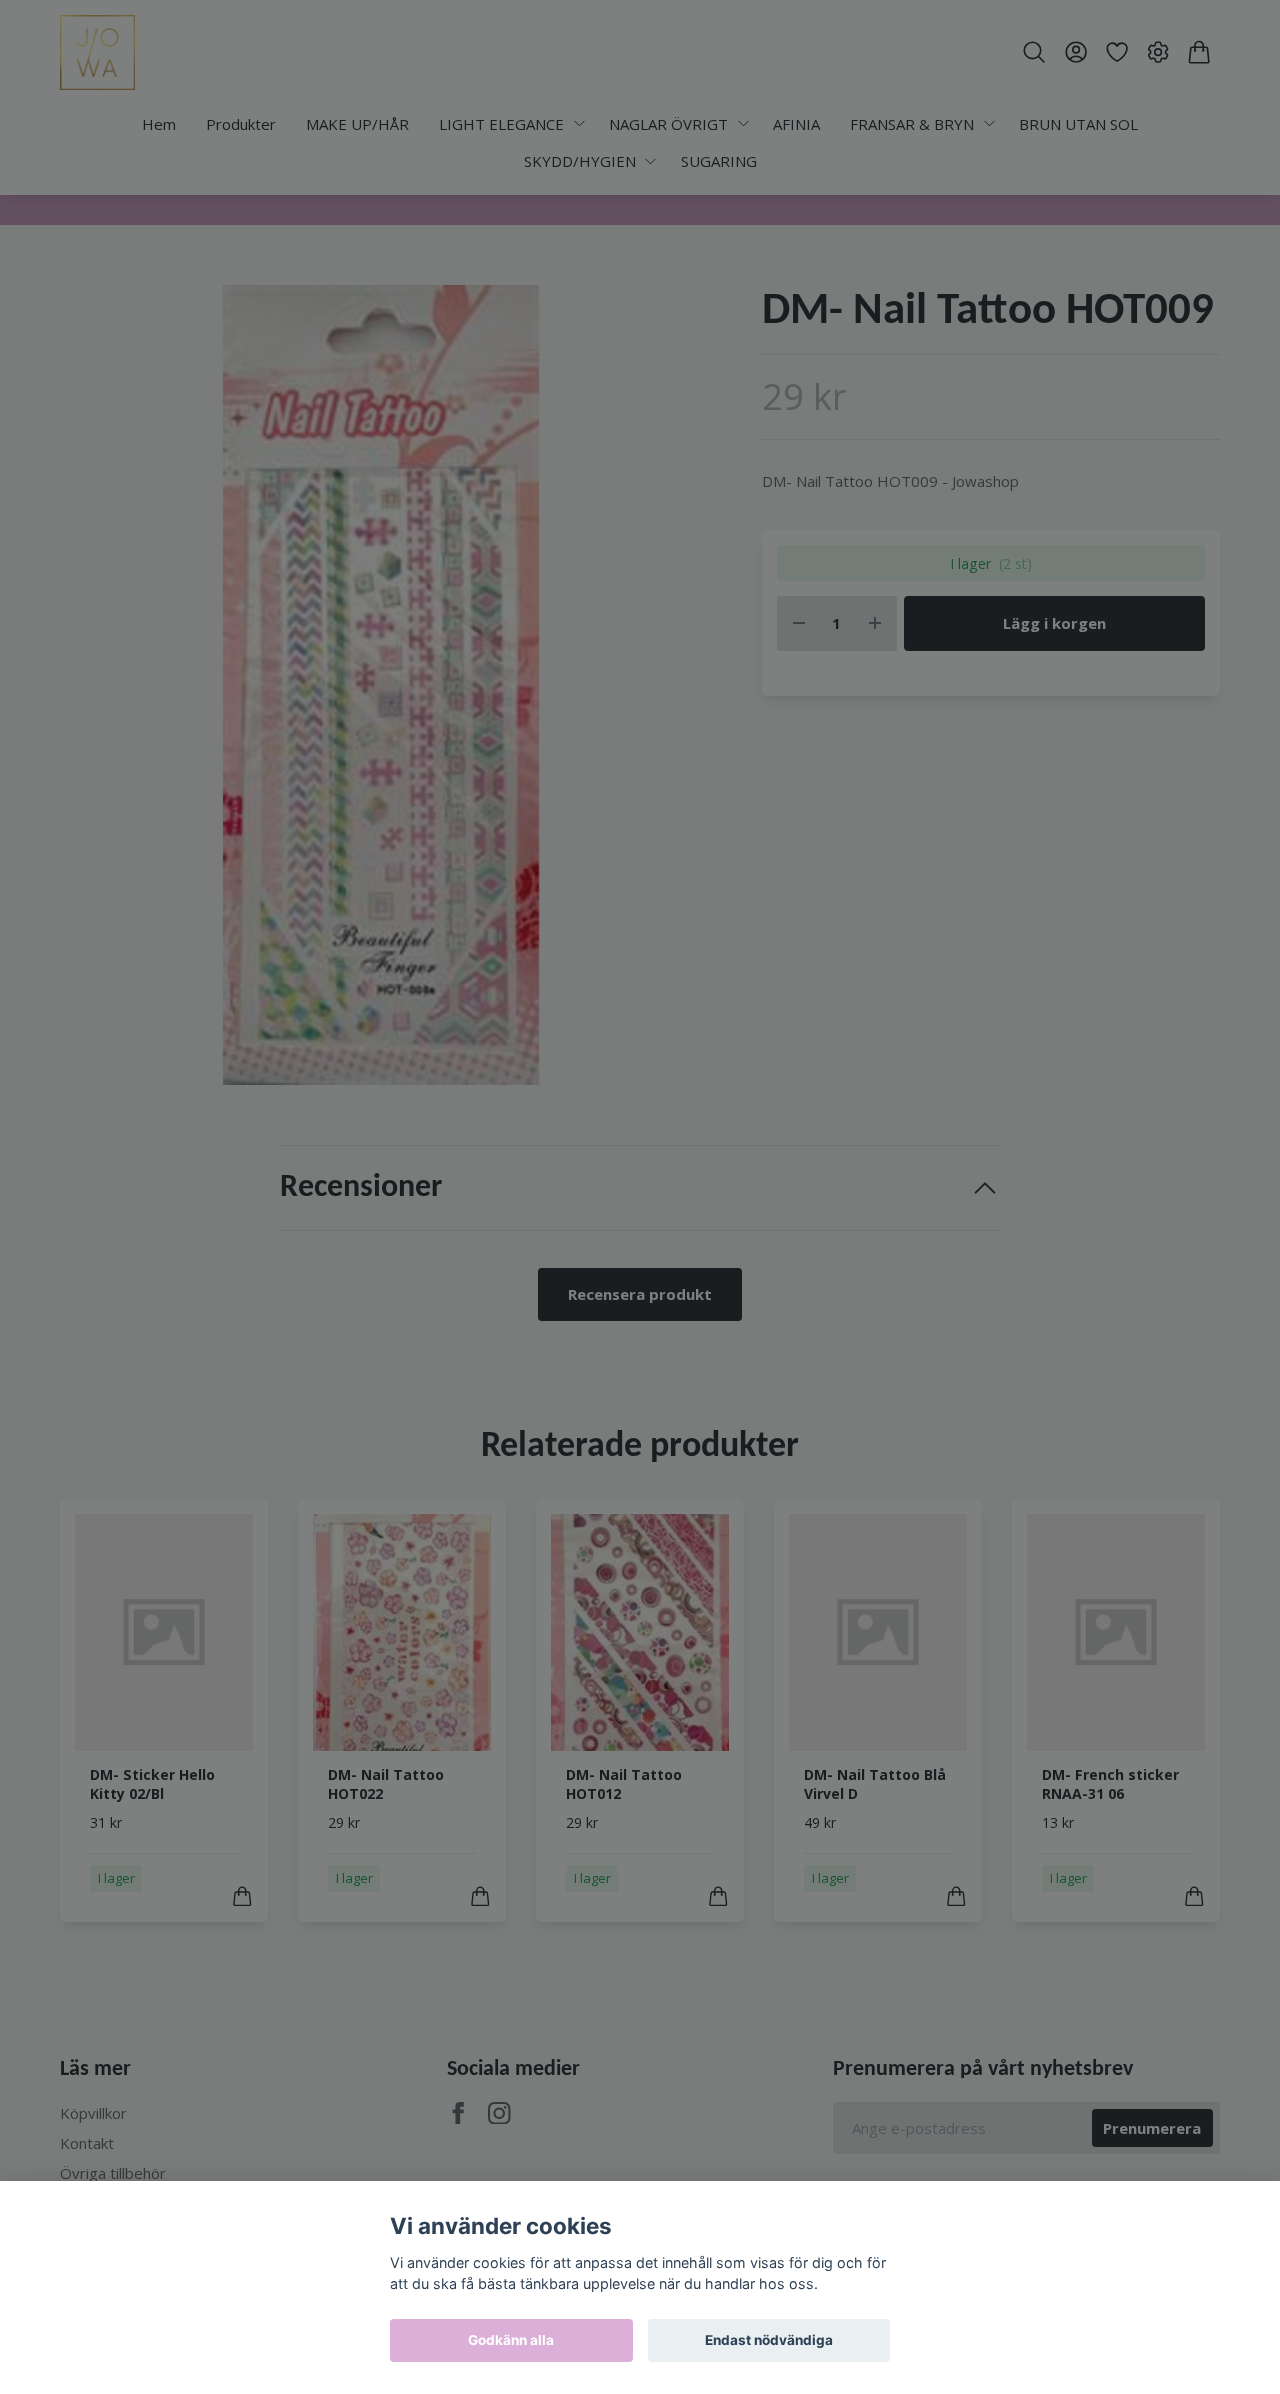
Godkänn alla (511, 2340)
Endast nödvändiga (769, 2340)
